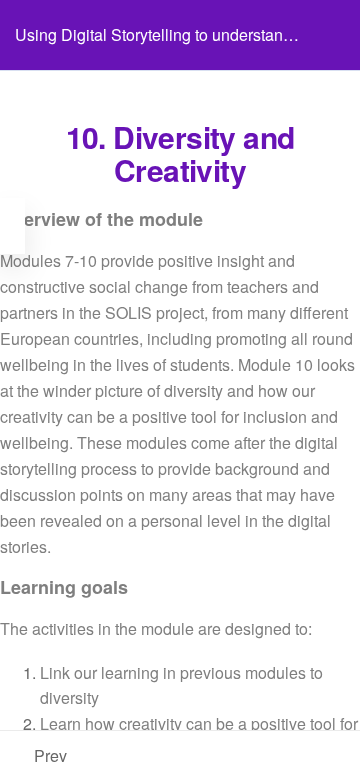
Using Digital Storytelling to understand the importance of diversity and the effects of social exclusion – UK (153, 46)
